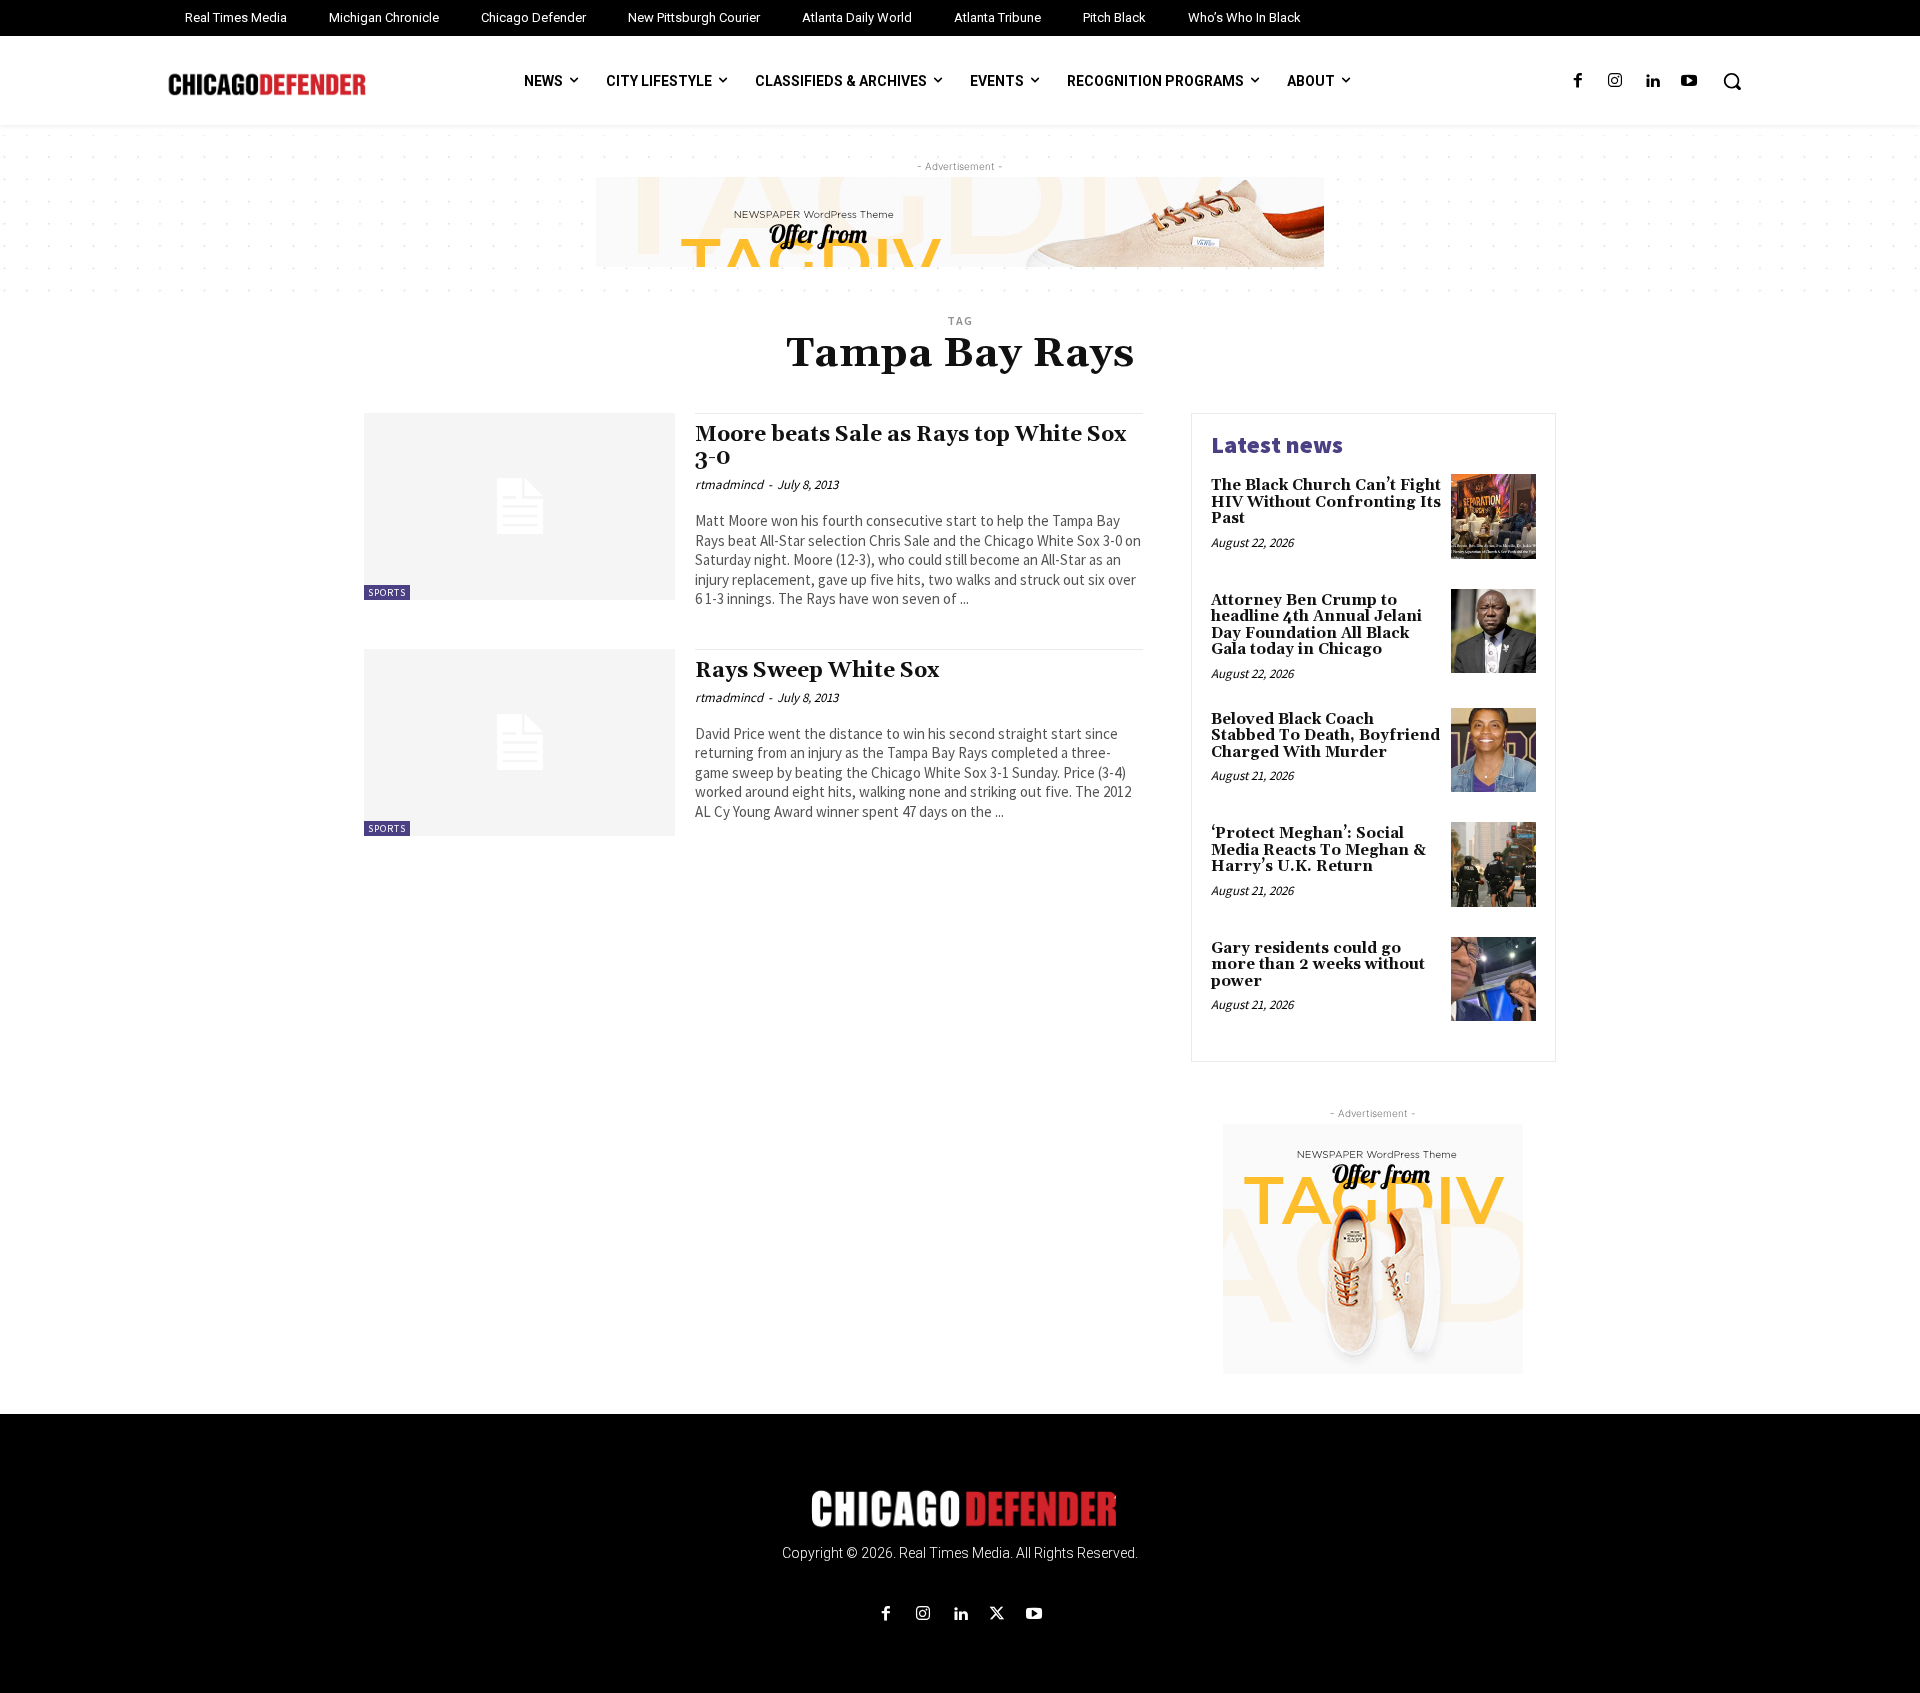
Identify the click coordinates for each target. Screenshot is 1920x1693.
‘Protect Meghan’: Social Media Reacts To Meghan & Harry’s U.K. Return (1318, 850)
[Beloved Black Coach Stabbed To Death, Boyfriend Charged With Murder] (1493, 750)
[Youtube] (1689, 81)
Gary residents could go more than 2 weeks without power (1318, 965)
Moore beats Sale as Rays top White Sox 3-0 (910, 446)
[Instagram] (1614, 81)
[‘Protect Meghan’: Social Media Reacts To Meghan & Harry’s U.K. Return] (1493, 864)
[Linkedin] (1652, 81)
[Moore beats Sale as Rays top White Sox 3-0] (519, 506)
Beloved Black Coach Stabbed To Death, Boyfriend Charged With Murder (1325, 736)
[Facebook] (1577, 81)
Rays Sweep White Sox (817, 671)
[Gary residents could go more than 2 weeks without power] (1493, 979)
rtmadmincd (729, 484)
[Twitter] (997, 1614)
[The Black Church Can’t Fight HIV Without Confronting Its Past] (1493, 516)
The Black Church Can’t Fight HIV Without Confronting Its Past (1326, 502)
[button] (1732, 81)
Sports (387, 592)
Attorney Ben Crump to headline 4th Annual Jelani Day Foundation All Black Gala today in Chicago (1316, 625)
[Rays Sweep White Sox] (519, 742)
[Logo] (960, 1509)
